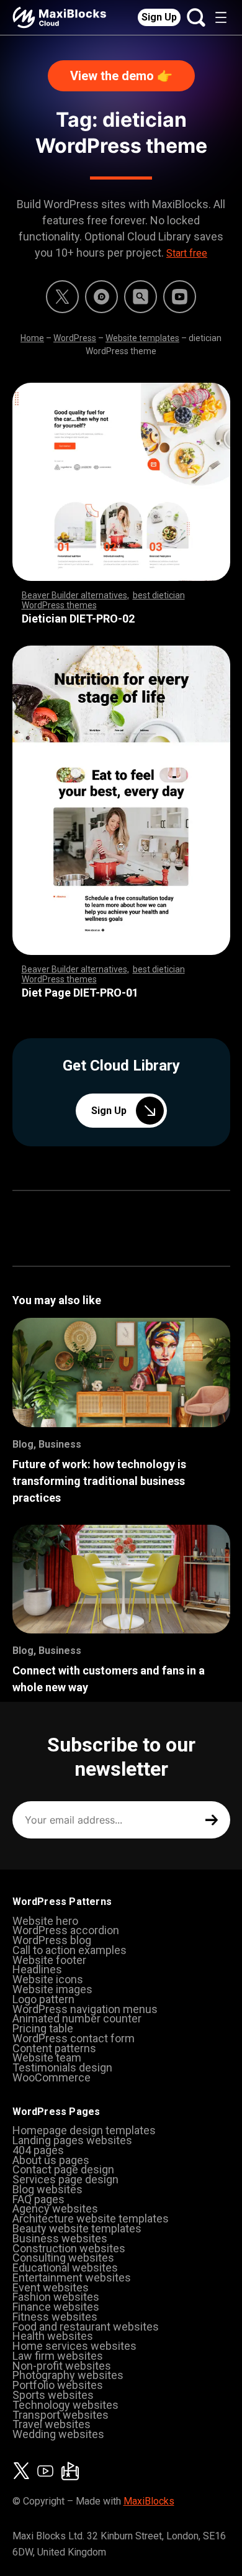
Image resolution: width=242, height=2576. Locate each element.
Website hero (45, 1921)
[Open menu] (221, 17)
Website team (47, 2058)
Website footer (49, 1960)
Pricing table (43, 2028)
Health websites (53, 2336)
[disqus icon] (101, 297)
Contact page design (63, 2169)
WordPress (75, 338)
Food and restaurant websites (86, 2327)
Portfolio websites (58, 2385)
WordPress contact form (74, 2038)
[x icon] (62, 297)
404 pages (38, 2150)
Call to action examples (69, 1950)
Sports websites (53, 2395)
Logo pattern (43, 1999)
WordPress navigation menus (85, 2009)
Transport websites (60, 2415)
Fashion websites (56, 2297)
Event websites (51, 2287)
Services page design (65, 2179)
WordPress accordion (66, 1930)
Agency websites (55, 2208)
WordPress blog (52, 1940)
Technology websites (65, 2405)
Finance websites (56, 2307)
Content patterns (54, 2048)
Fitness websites (55, 2317)
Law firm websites (58, 2356)
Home (32, 338)
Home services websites (74, 2346)
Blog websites (47, 2189)
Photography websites (68, 2375)
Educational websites (65, 2268)
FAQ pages (38, 2199)
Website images (52, 1989)
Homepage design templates (84, 2130)
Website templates (142, 338)
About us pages (51, 2160)
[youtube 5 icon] (180, 297)
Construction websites (69, 2248)
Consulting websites (63, 2258)
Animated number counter (77, 2018)
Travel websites (52, 2424)
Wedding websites (58, 2434)
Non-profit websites (62, 2366)
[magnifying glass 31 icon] (141, 297)
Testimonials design (62, 2067)
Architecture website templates (91, 2218)
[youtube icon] (45, 2471)
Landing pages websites (72, 2140)
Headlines (37, 1969)
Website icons (48, 1979)
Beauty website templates (77, 2228)
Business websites (60, 2238)
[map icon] (70, 2471)
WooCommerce (52, 2077)
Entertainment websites (72, 2277)
